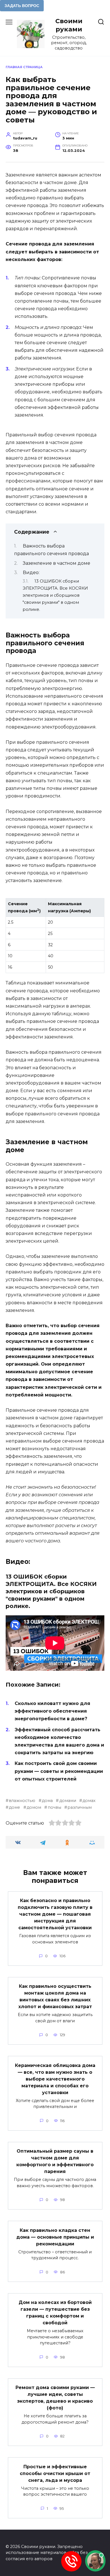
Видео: (31, 573)
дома (47, 1801)
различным (80, 1807)
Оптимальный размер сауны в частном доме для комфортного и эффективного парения (55, 2161)
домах (89, 1801)
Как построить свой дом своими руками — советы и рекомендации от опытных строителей (59, 1771)
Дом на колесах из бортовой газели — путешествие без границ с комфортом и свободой (55, 2313)
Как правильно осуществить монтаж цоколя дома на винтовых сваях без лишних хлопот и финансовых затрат (55, 1996)
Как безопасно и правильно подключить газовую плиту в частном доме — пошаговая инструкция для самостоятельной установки (55, 1914)
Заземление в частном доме (57, 563)
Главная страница (24, 67)
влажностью (22, 1801)
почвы (54, 1807)
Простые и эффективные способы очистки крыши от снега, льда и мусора (55, 2473)
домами (68, 1801)
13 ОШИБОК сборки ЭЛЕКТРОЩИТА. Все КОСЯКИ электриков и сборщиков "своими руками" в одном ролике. (55, 595)
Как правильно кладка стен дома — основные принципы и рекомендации (55, 2237)
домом (34, 1807)
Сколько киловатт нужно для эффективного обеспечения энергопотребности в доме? (52, 1711)
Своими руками (69, 25)
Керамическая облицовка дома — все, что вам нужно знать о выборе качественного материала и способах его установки (55, 2079)
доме (14, 1807)
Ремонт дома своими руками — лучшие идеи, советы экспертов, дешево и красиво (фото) (55, 2398)
